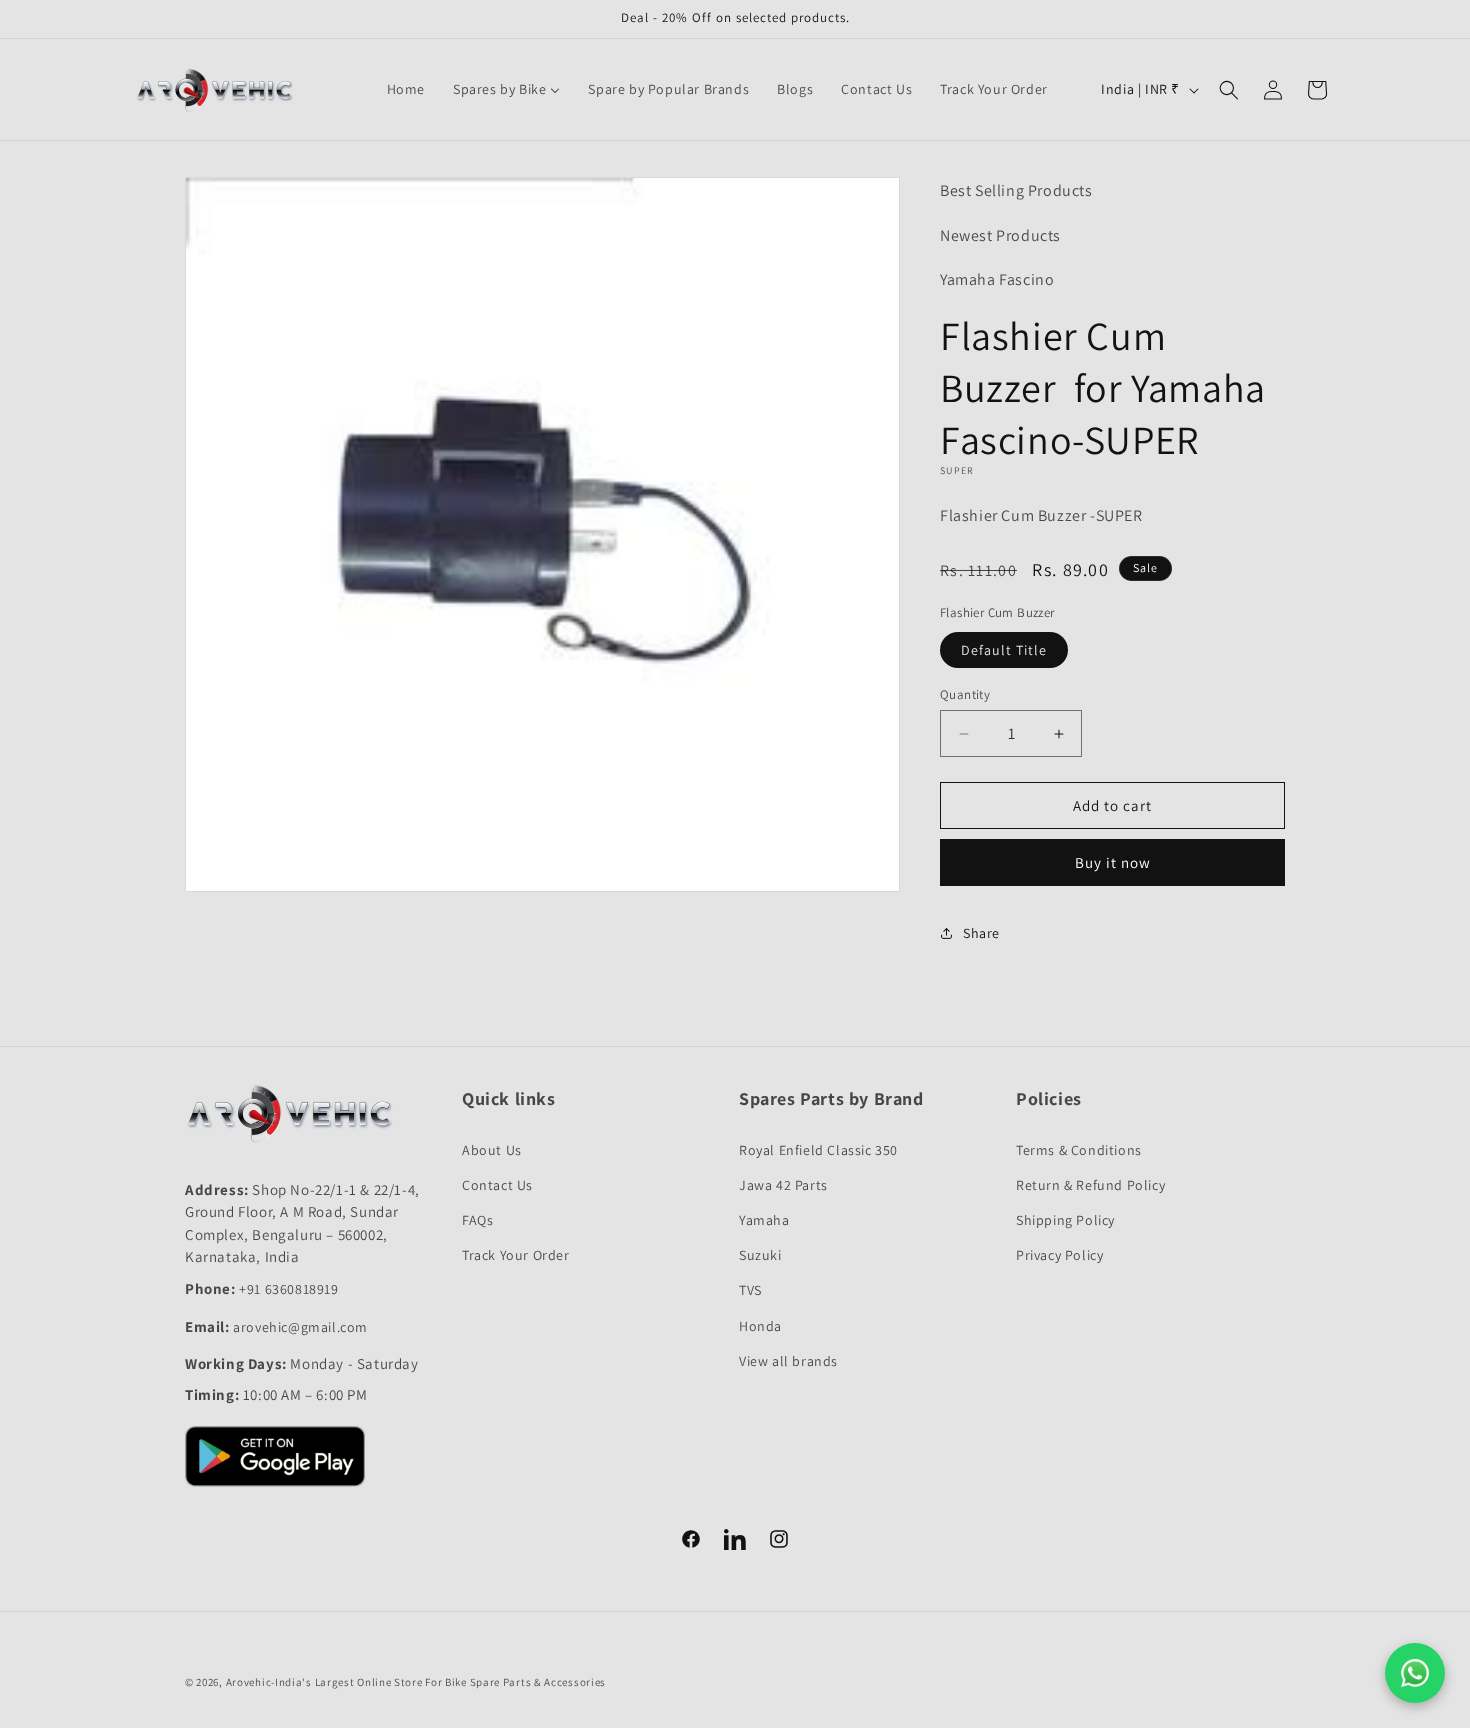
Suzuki (760, 1255)
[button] (1229, 90)
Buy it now (1113, 862)
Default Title (1004, 650)
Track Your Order (516, 1255)
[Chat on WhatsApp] (1415, 1673)
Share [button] (981, 933)
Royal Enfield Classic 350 (818, 1150)
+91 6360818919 (288, 1289)
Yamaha (764, 1220)
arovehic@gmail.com (300, 1327)
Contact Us (497, 1185)
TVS (750, 1290)
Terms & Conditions (1079, 1150)
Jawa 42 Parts (783, 1185)
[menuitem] (406, 89)
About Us (492, 1150)
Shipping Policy (1065, 1220)
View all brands (788, 1361)
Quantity (965, 694)
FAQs (477, 1220)
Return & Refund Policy (1090, 1185)
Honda (760, 1326)
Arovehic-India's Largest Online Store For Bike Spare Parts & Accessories (416, 1682)
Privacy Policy (1059, 1255)
